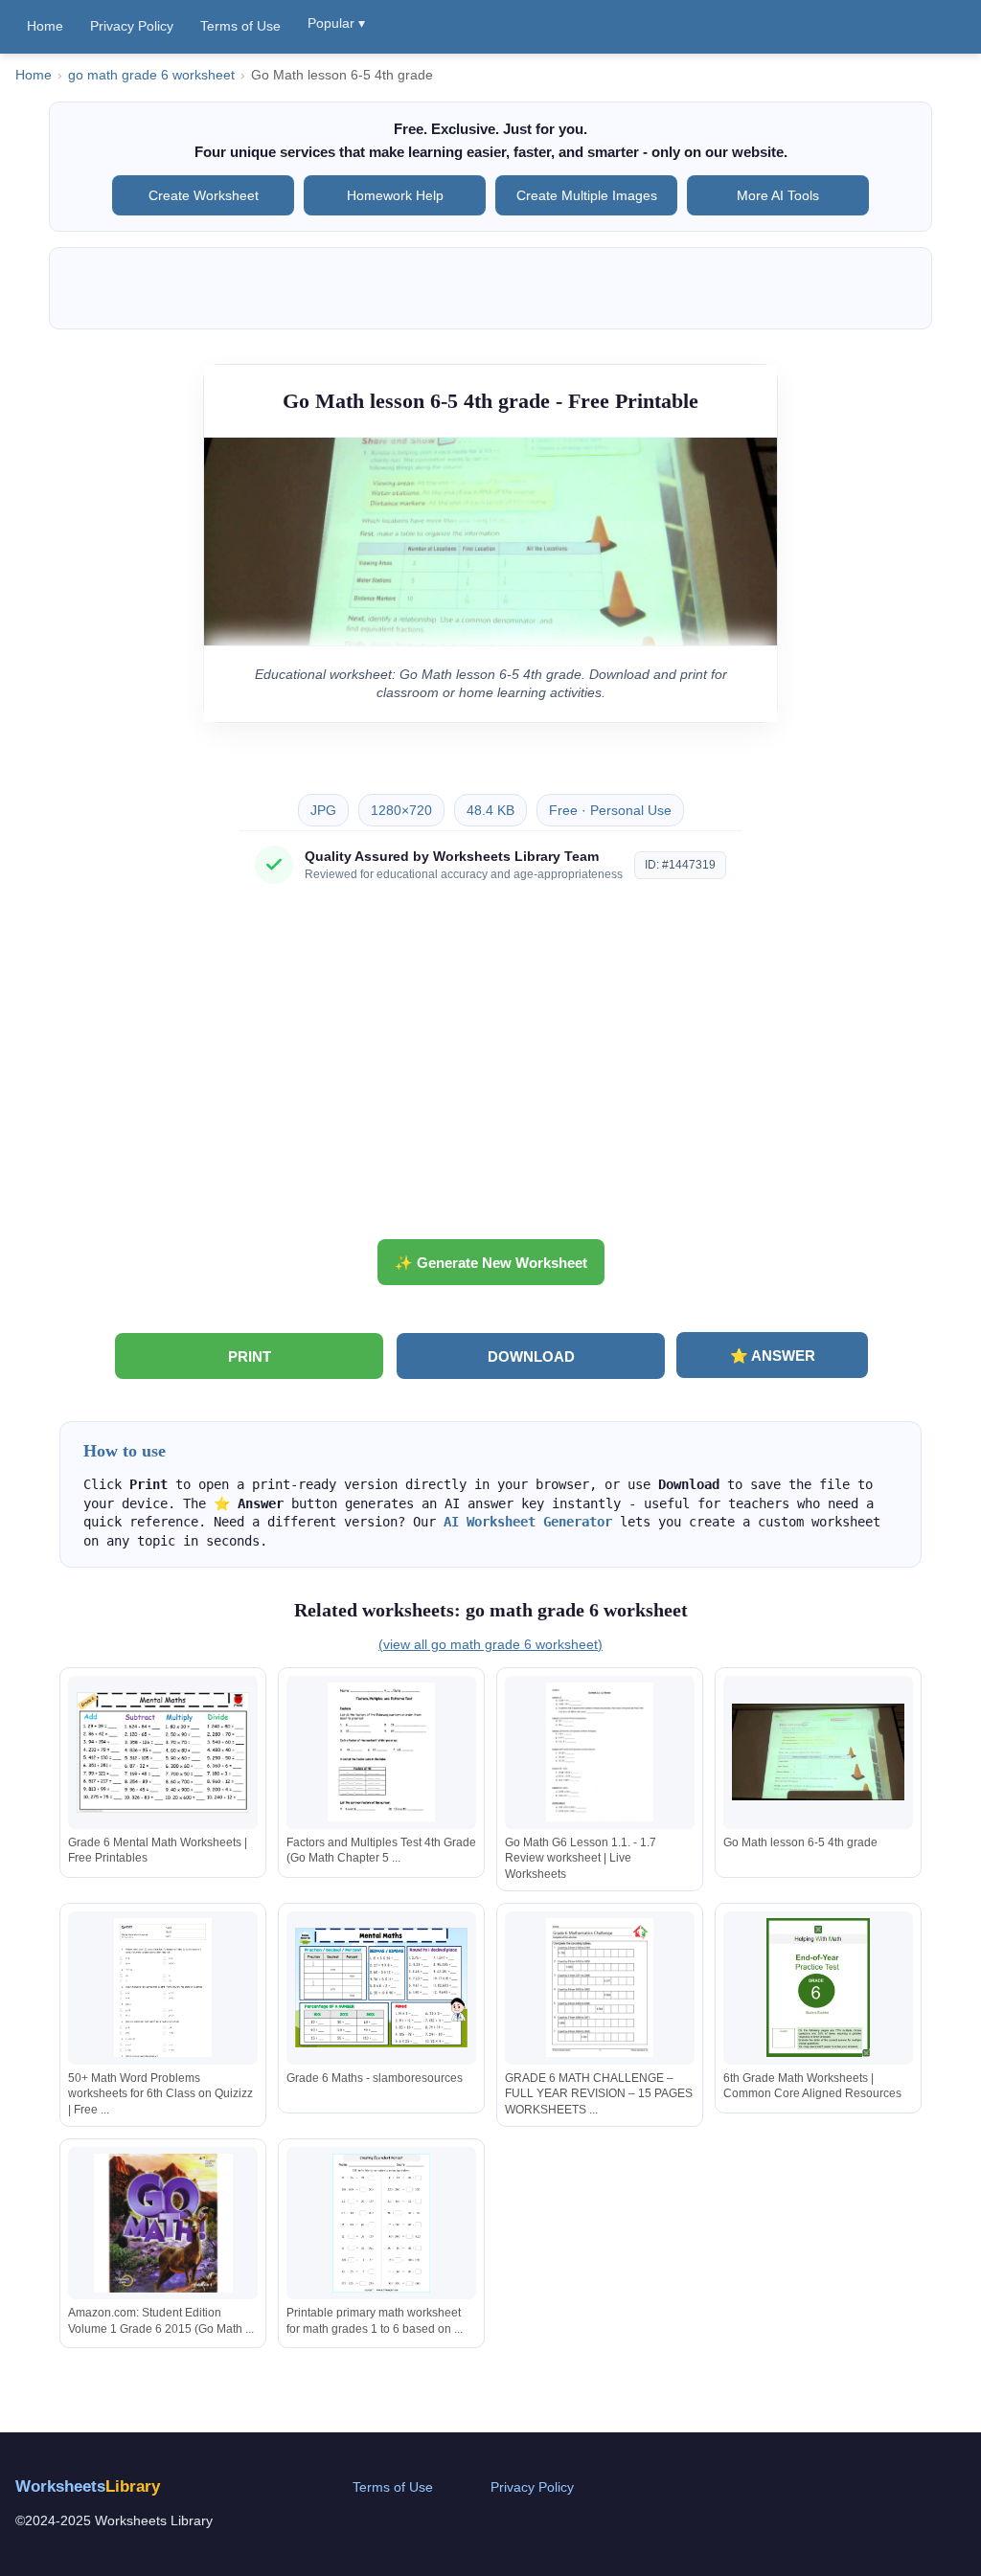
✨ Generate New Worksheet (491, 1263)
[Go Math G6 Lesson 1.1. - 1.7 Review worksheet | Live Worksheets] (600, 1752)
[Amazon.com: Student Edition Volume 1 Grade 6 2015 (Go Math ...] (163, 2223)
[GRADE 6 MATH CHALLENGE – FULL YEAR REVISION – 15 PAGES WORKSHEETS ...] (600, 1988)
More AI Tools (778, 195)
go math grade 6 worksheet (151, 75)
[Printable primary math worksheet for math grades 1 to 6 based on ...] (381, 2223)
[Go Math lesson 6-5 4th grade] (818, 1752)
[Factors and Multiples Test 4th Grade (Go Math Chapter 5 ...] (381, 1752)
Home (45, 26)
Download (531, 1356)
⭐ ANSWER (773, 1356)
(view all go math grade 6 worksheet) (490, 1644)
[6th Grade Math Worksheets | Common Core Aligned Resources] (818, 1988)
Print (250, 1356)
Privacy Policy (132, 26)
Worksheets (88, 2486)
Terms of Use (240, 26)
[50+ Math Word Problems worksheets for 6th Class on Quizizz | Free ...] (163, 1988)
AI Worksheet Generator (528, 1522)
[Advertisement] (490, 1069)
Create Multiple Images (587, 195)
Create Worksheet (204, 195)
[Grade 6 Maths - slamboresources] (381, 1988)
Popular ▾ (336, 23)
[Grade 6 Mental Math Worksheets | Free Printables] (163, 1752)
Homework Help (395, 195)
